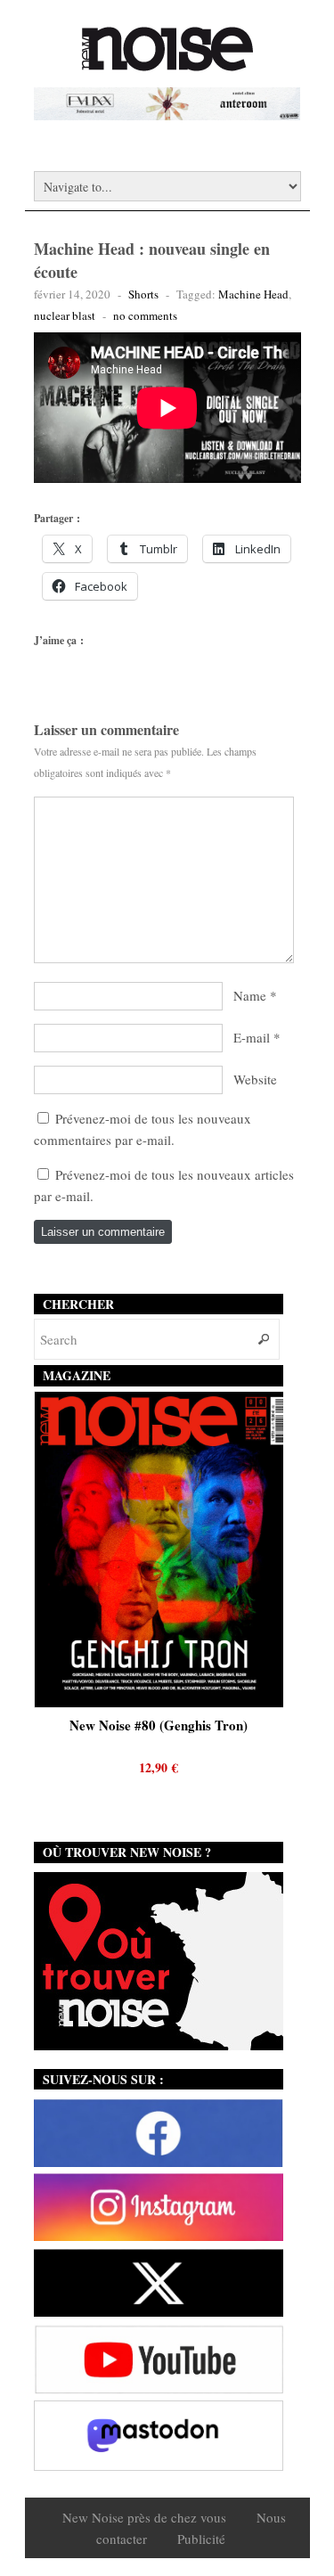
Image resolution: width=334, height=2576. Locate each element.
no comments (145, 315)
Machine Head (253, 294)
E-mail (252, 1037)
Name (250, 995)
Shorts (143, 294)
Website (255, 1079)
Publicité (201, 2539)
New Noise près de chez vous (144, 2517)
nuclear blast (65, 315)
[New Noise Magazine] (167, 62)
